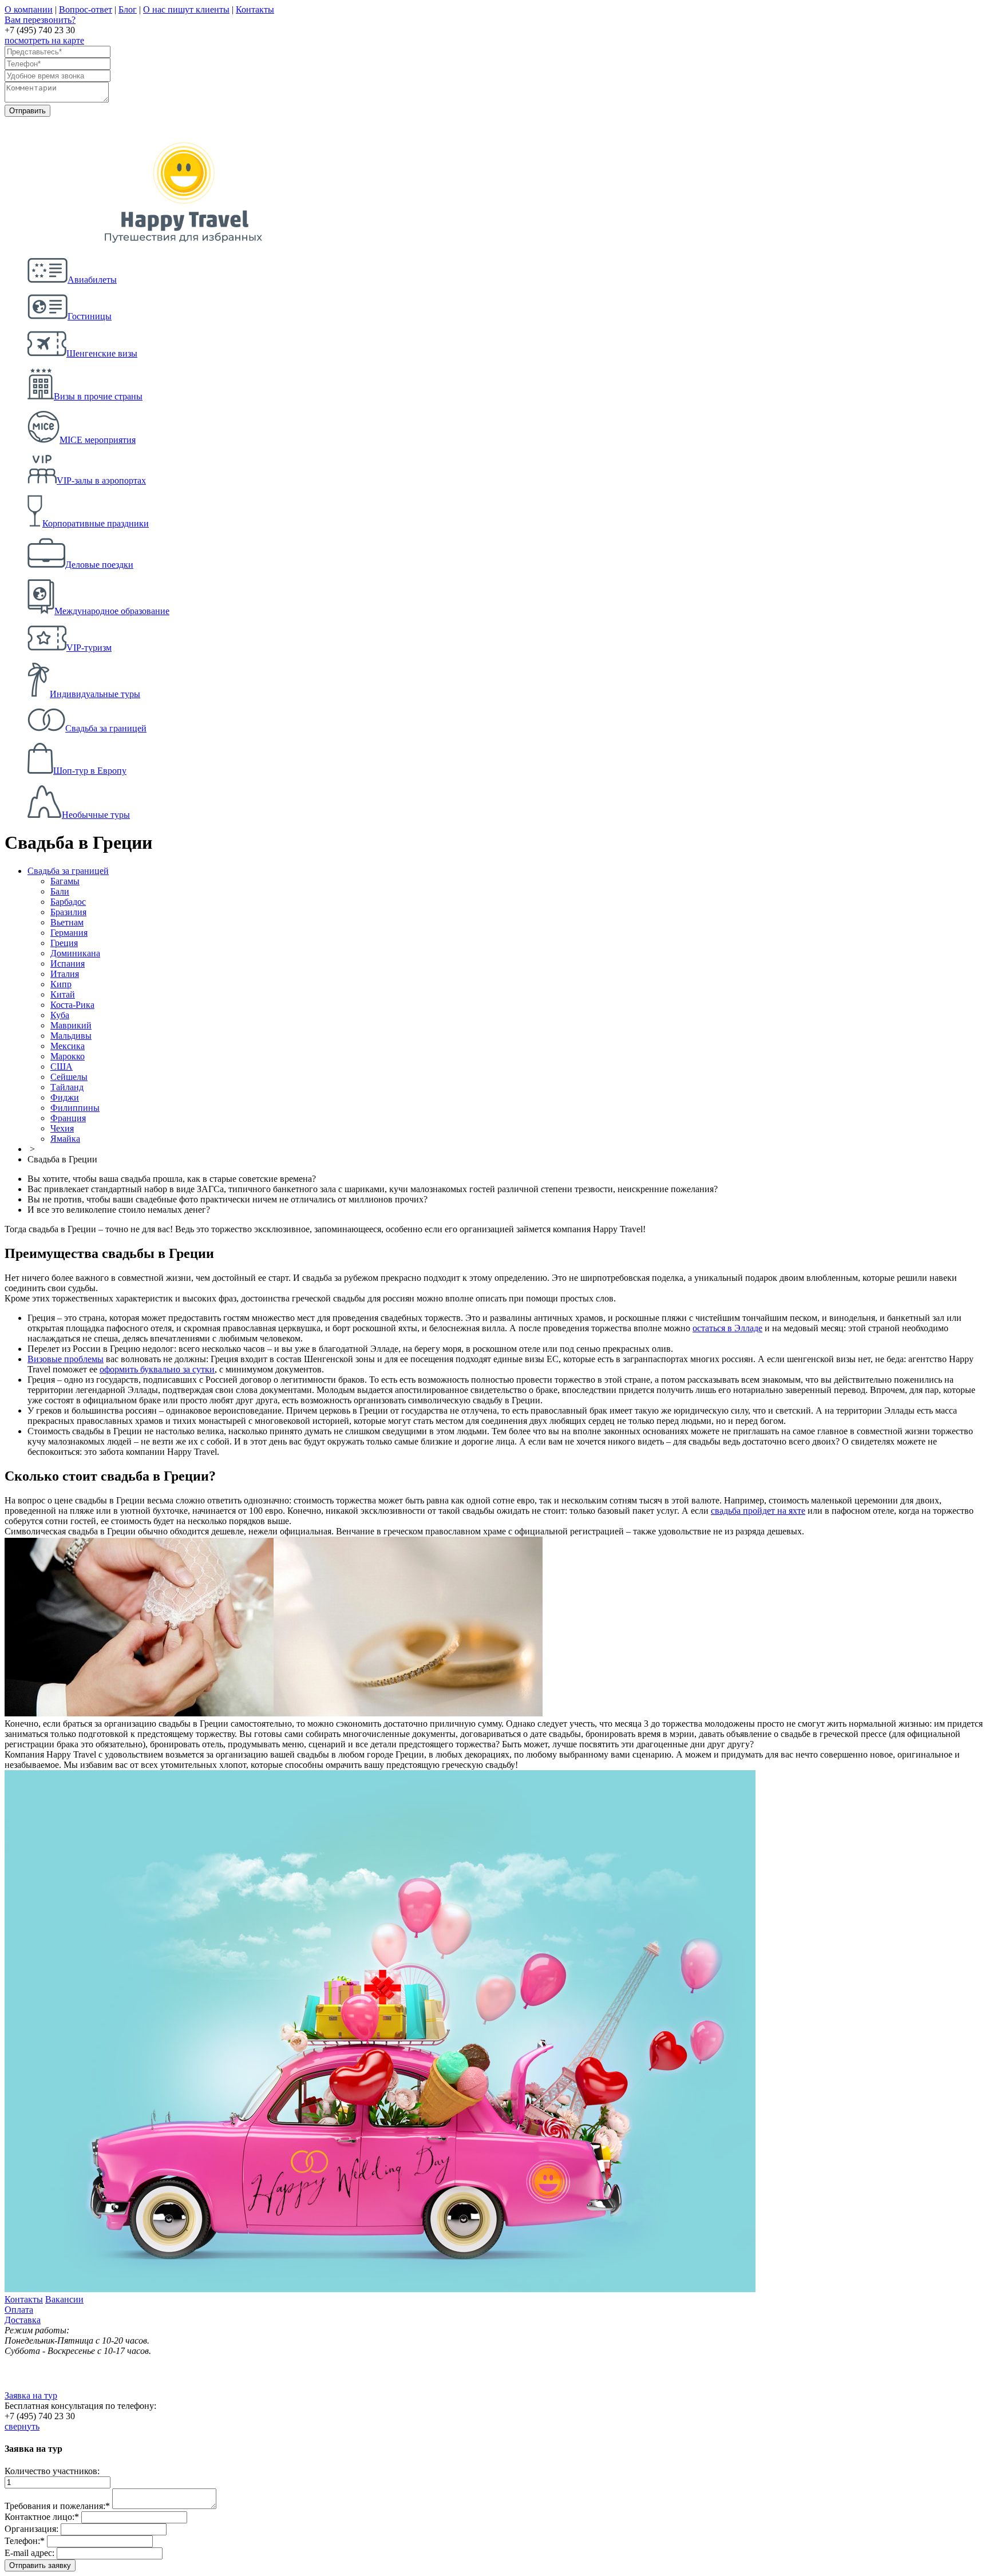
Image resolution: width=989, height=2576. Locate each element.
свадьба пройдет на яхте (758, 1511)
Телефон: (25, 2541)
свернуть (22, 2426)
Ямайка (65, 1139)
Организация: (31, 2529)
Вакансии (64, 2299)
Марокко (68, 1056)
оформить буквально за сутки (157, 1369)
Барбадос (68, 902)
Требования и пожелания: (57, 2506)
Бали (60, 891)
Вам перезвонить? (40, 20)
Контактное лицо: (42, 2517)
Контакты (255, 9)
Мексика (68, 1046)
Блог (128, 9)
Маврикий (71, 1025)
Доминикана (75, 953)
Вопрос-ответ (86, 9)
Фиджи (65, 1097)
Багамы (65, 881)
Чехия (62, 1128)
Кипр (61, 984)
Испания (68, 963)
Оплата (19, 2310)
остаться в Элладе (727, 1328)
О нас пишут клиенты (186, 9)
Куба (60, 1015)
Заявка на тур (31, 2395)
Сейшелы (69, 1077)
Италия (65, 974)
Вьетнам (67, 922)
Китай (63, 994)
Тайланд (67, 1087)
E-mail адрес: (29, 2553)
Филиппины (75, 1108)
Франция (68, 1118)
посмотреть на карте (44, 40)
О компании (29, 9)
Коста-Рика (72, 1005)
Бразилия (68, 912)
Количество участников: (52, 2471)
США (62, 1067)
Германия (69, 933)
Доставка (23, 2320)
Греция (64, 943)
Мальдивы (71, 1036)
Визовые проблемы (66, 1359)
